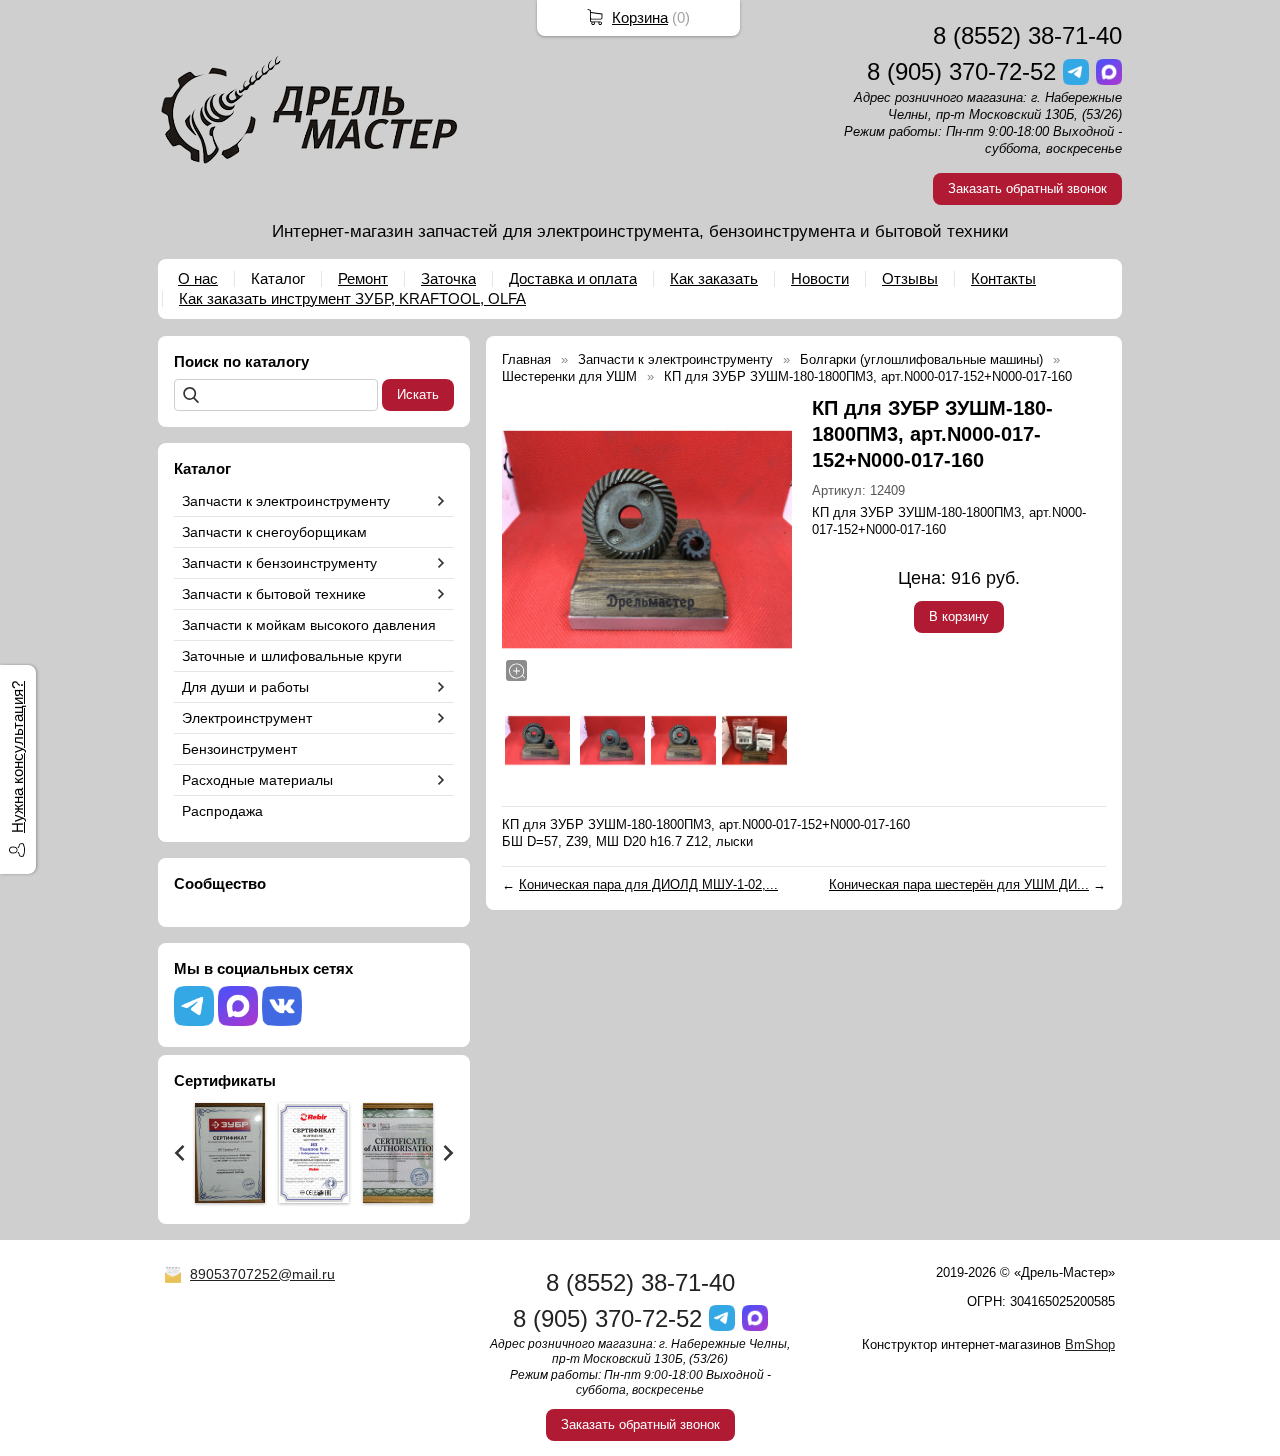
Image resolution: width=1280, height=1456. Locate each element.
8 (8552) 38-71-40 (1027, 35)
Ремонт (363, 278)
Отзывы (910, 278)
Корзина (640, 17)
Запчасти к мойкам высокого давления (309, 625)
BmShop (1090, 1344)
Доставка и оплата (573, 278)
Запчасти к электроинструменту (286, 501)
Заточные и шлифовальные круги (292, 656)
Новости (820, 278)
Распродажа (222, 811)
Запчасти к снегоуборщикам (274, 532)
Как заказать (714, 278)
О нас (198, 278)
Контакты (1003, 278)
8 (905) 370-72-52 (961, 71)
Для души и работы (245, 687)
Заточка (448, 278)
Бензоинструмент (239, 749)
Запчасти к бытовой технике (274, 594)
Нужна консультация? (17, 757)
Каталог (278, 278)
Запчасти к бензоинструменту (279, 563)
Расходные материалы (257, 780)
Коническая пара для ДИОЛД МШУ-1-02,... (648, 884)
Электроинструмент (247, 718)
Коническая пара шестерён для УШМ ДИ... (959, 884)
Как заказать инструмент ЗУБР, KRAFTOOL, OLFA (352, 298)
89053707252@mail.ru (262, 1274)
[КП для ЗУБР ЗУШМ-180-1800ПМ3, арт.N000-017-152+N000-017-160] (647, 540)
